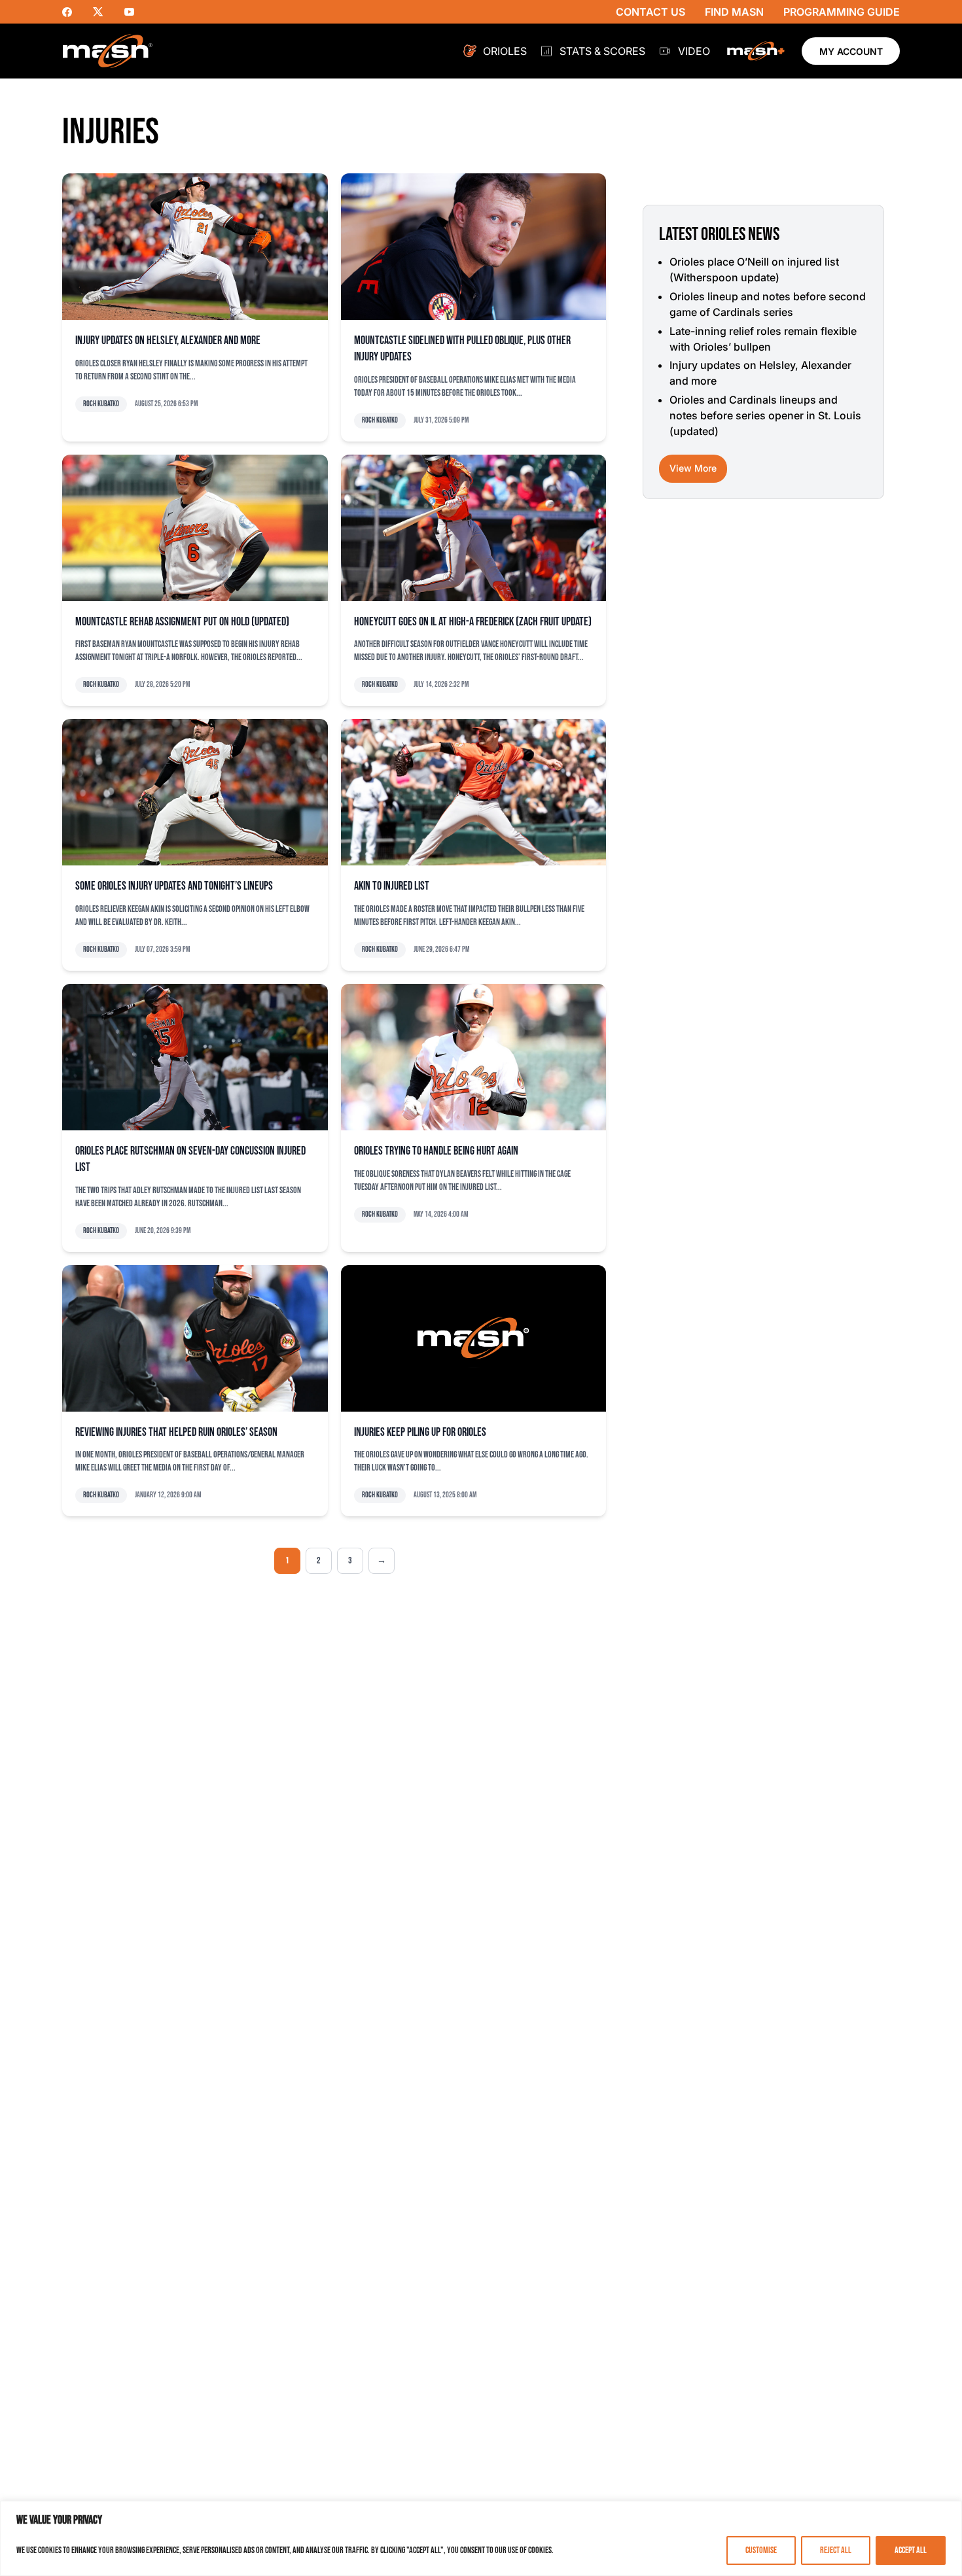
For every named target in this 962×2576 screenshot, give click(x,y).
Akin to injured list (392, 886)
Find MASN (734, 12)
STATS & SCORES (602, 51)
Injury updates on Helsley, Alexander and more (168, 340)
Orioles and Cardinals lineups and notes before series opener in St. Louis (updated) (765, 415)
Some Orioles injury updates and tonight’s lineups (174, 886)
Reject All (836, 2550)
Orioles (505, 51)
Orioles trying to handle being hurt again (436, 1151)
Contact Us (650, 12)
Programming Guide (842, 12)
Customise (761, 2550)
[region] (481, 2538)
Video (694, 51)
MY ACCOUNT (851, 51)
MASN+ (756, 51)
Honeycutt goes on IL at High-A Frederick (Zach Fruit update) (473, 622)
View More (693, 468)
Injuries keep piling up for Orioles (420, 1432)
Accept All (911, 2550)
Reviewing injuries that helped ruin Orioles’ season (176, 1432)
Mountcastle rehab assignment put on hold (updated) (182, 622)
